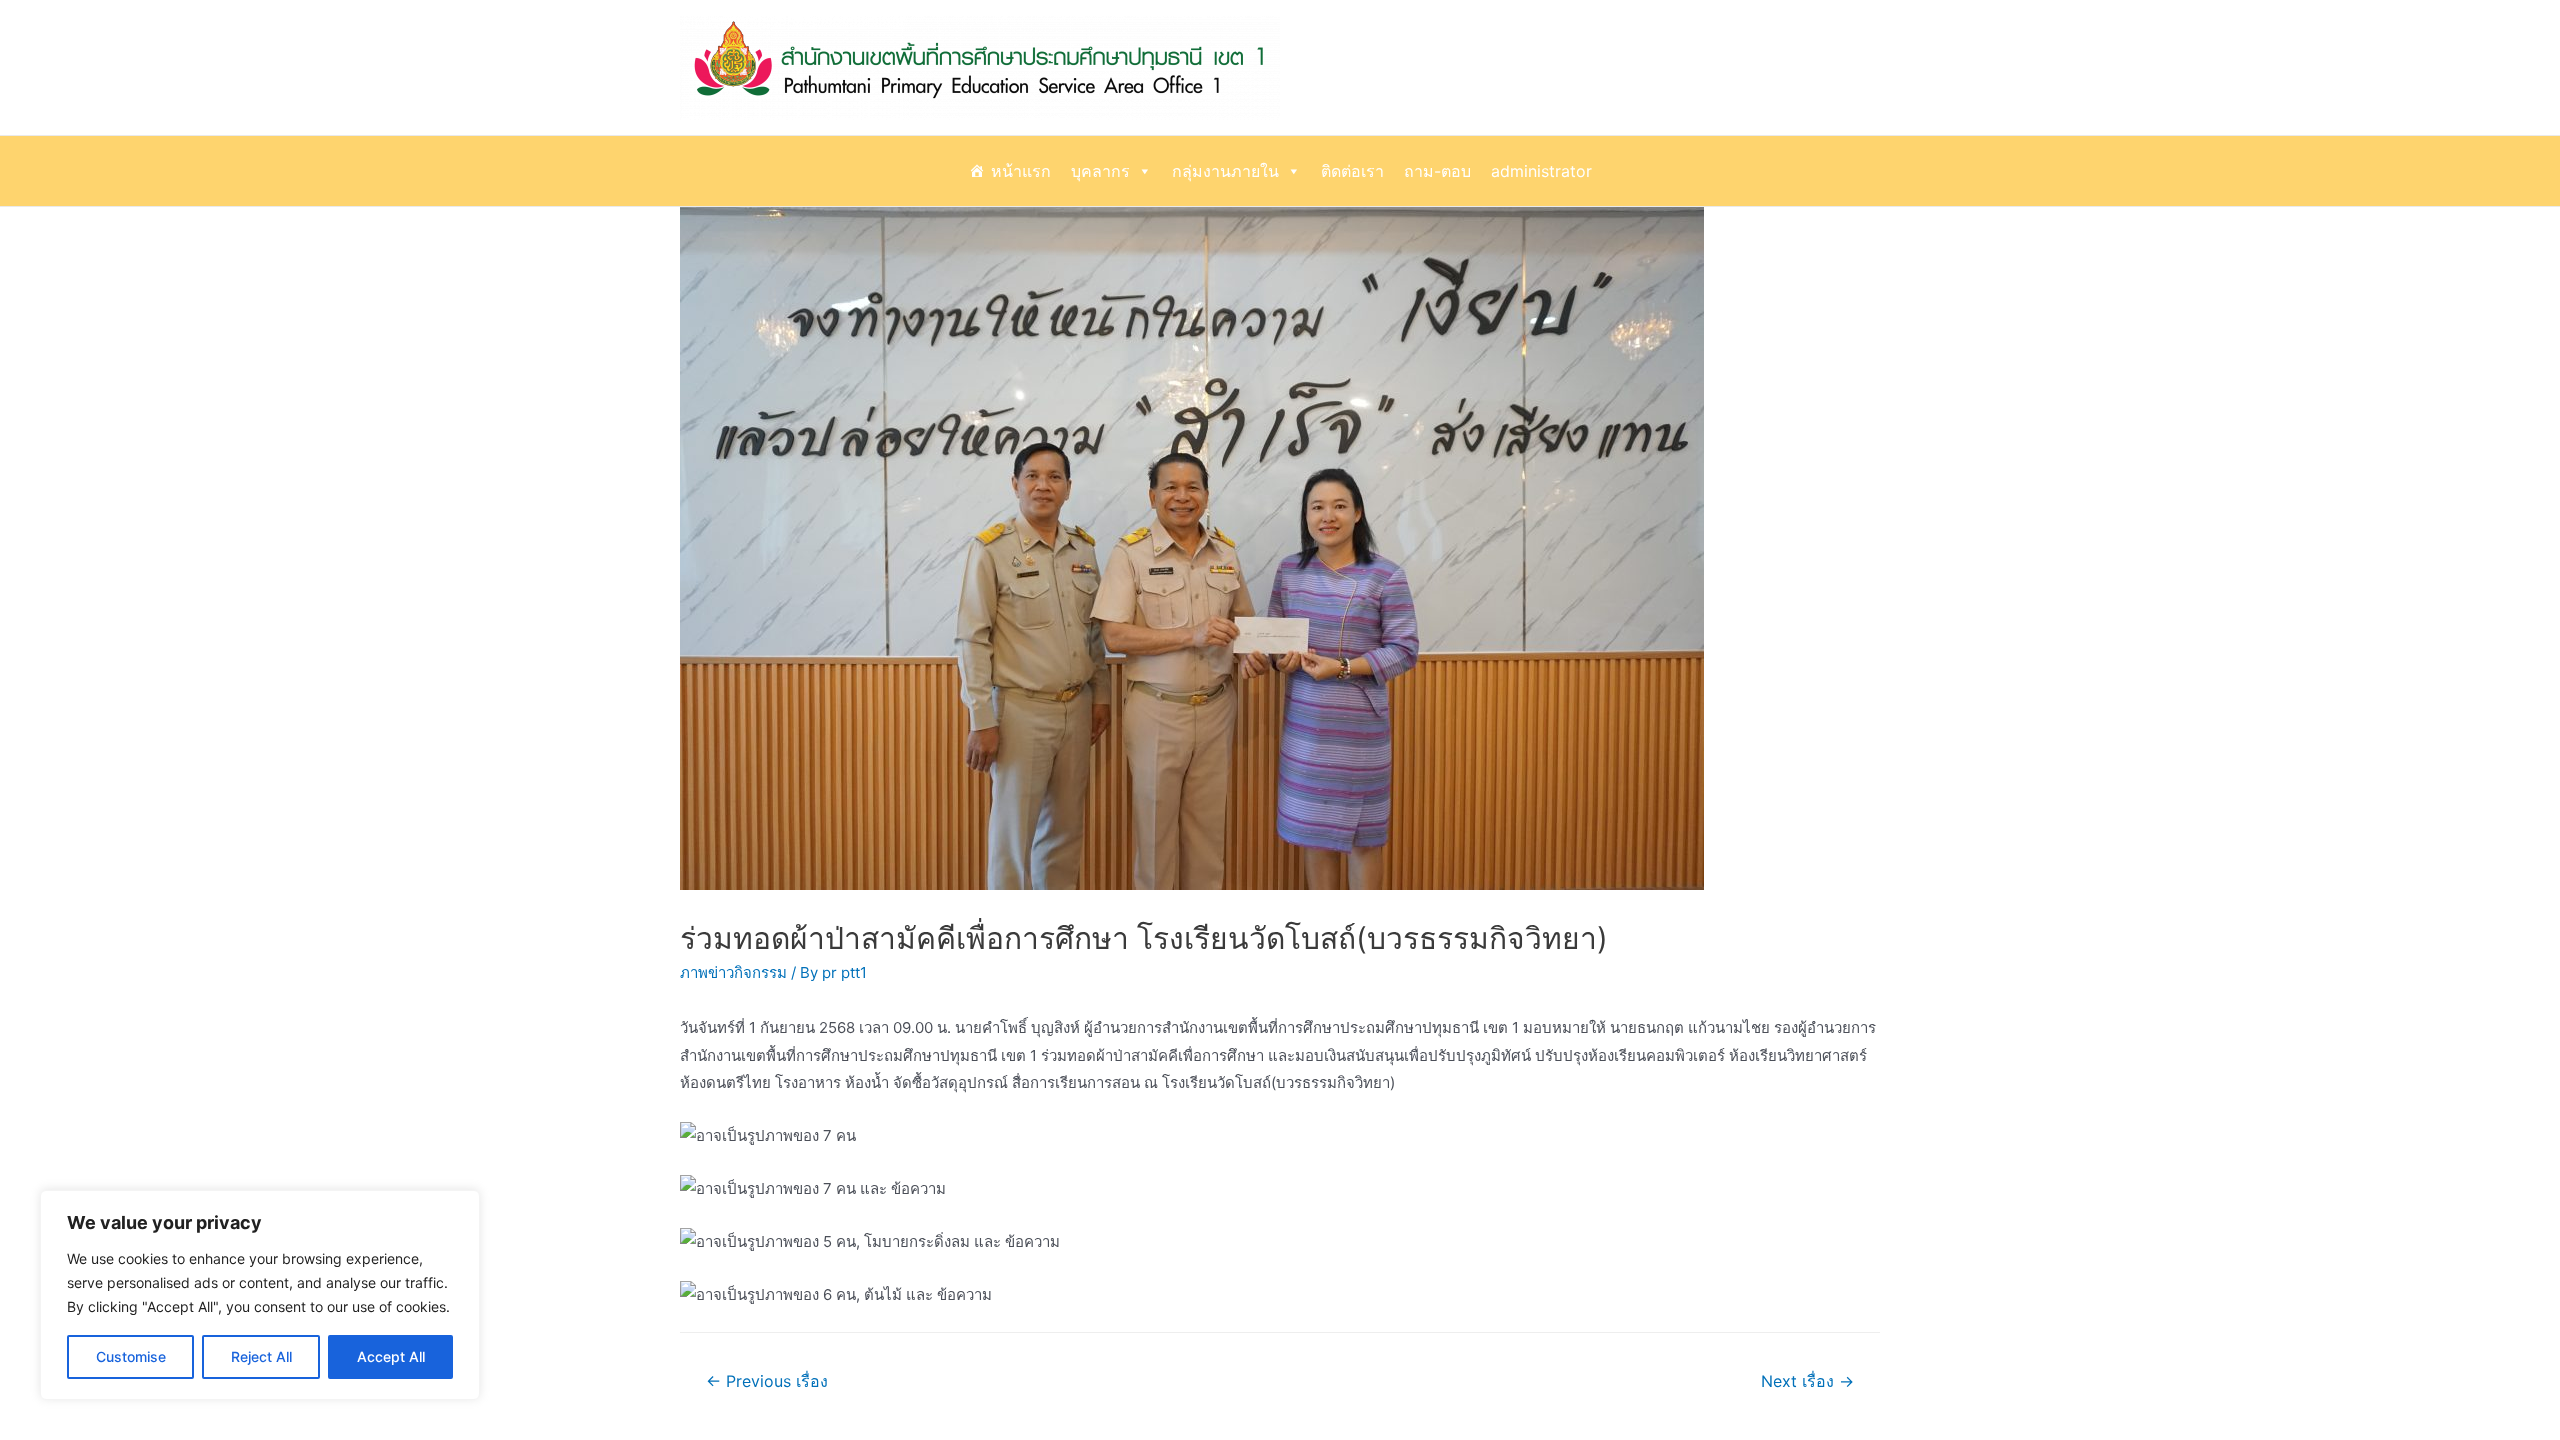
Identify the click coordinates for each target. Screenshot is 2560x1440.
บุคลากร (1100, 171)
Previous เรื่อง (767, 1381)
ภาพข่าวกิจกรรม (733, 972)
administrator (1541, 171)
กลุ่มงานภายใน (1225, 171)
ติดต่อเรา (1352, 171)
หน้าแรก (1021, 171)
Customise (131, 1356)
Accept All (391, 1356)
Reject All (261, 1356)
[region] (260, 1295)
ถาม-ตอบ (1437, 171)
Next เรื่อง (1807, 1381)
